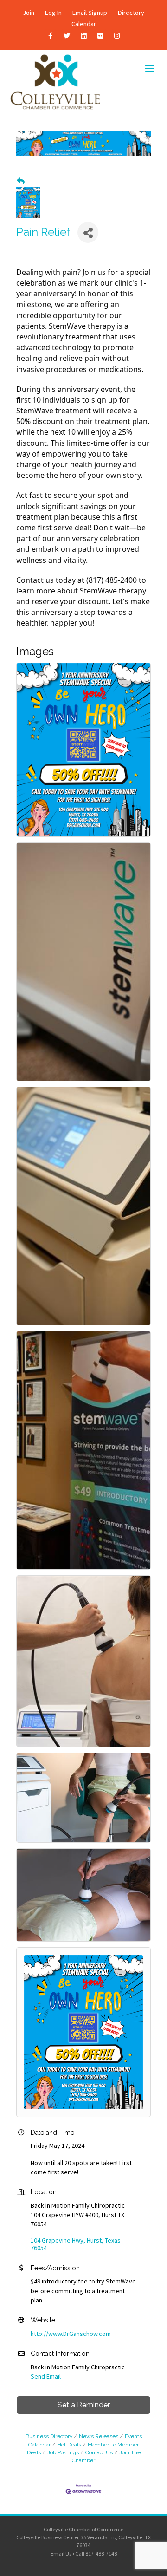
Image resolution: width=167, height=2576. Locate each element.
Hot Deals (69, 2445)
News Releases (99, 2436)
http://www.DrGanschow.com (71, 2334)
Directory (131, 13)
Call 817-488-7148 (96, 2553)
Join (29, 13)
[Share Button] (88, 232)
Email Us (61, 2553)
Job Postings (63, 2452)
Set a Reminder (84, 2405)
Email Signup (90, 13)
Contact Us (99, 2452)
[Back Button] (21, 181)
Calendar (84, 24)
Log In (53, 13)
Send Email (46, 2376)
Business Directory (49, 2436)
